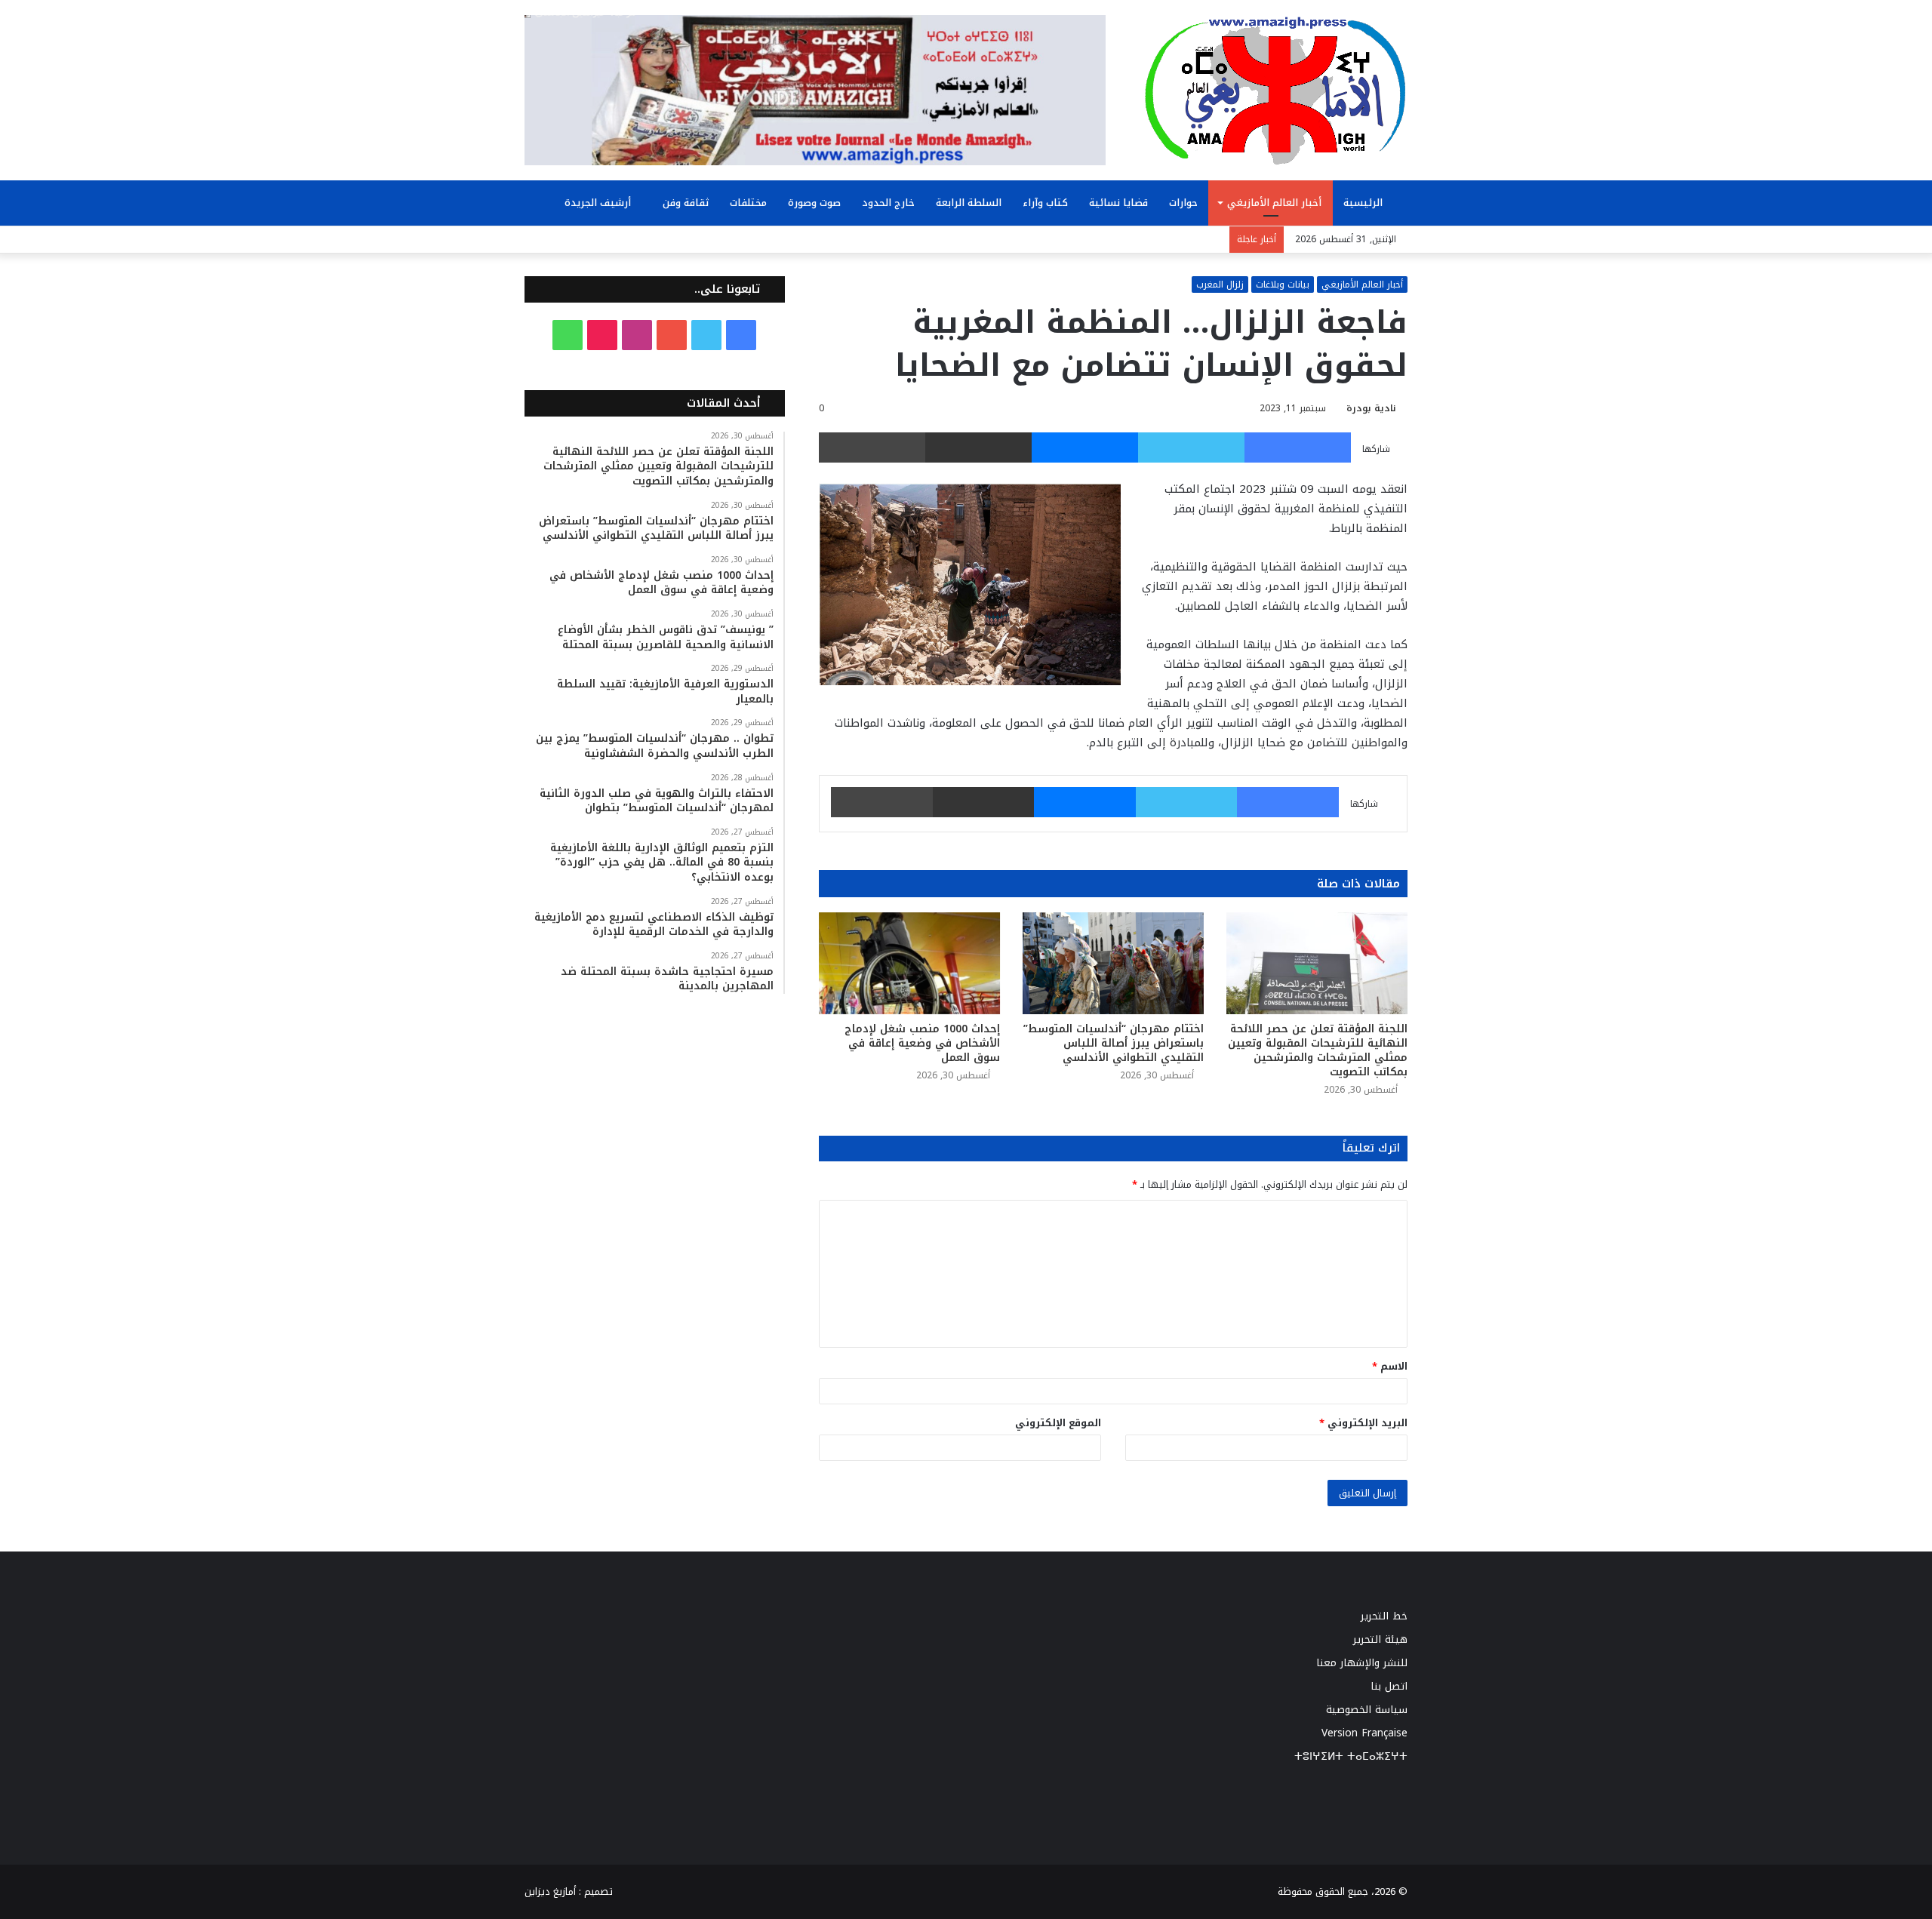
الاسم (1390, 1366)
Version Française (1364, 1733)
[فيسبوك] (1298, 447)
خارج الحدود (888, 203)
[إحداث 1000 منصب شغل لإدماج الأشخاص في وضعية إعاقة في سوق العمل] (909, 963)
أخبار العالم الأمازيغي (1274, 203)
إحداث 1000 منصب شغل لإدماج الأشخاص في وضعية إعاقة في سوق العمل (922, 1043)
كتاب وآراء (1045, 203)
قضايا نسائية (1118, 203)
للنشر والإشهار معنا (1362, 1663)
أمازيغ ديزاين (550, 1891)
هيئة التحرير (1380, 1639)
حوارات (1183, 203)
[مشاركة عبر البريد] (978, 447)
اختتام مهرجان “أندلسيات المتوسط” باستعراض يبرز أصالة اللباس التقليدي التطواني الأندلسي (1114, 1043)
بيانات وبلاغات (1283, 284)
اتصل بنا (1389, 1686)
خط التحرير (1384, 1616)
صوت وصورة (814, 203)
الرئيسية (1364, 203)
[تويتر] (1191, 447)
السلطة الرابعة (969, 203)
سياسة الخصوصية (1367, 1710)
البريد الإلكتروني (1363, 1423)
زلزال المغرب (1220, 284)
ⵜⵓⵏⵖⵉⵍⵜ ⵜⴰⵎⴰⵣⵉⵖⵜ (1351, 1756)
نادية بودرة (1371, 408)
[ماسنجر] (1085, 447)
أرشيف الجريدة (599, 203)
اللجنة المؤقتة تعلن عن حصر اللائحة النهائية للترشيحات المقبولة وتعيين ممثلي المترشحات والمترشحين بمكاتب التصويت (1318, 1050)
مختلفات (748, 203)
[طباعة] (872, 447)
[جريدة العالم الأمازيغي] (1275, 90)
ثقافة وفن (686, 203)
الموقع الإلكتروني (1058, 1423)
